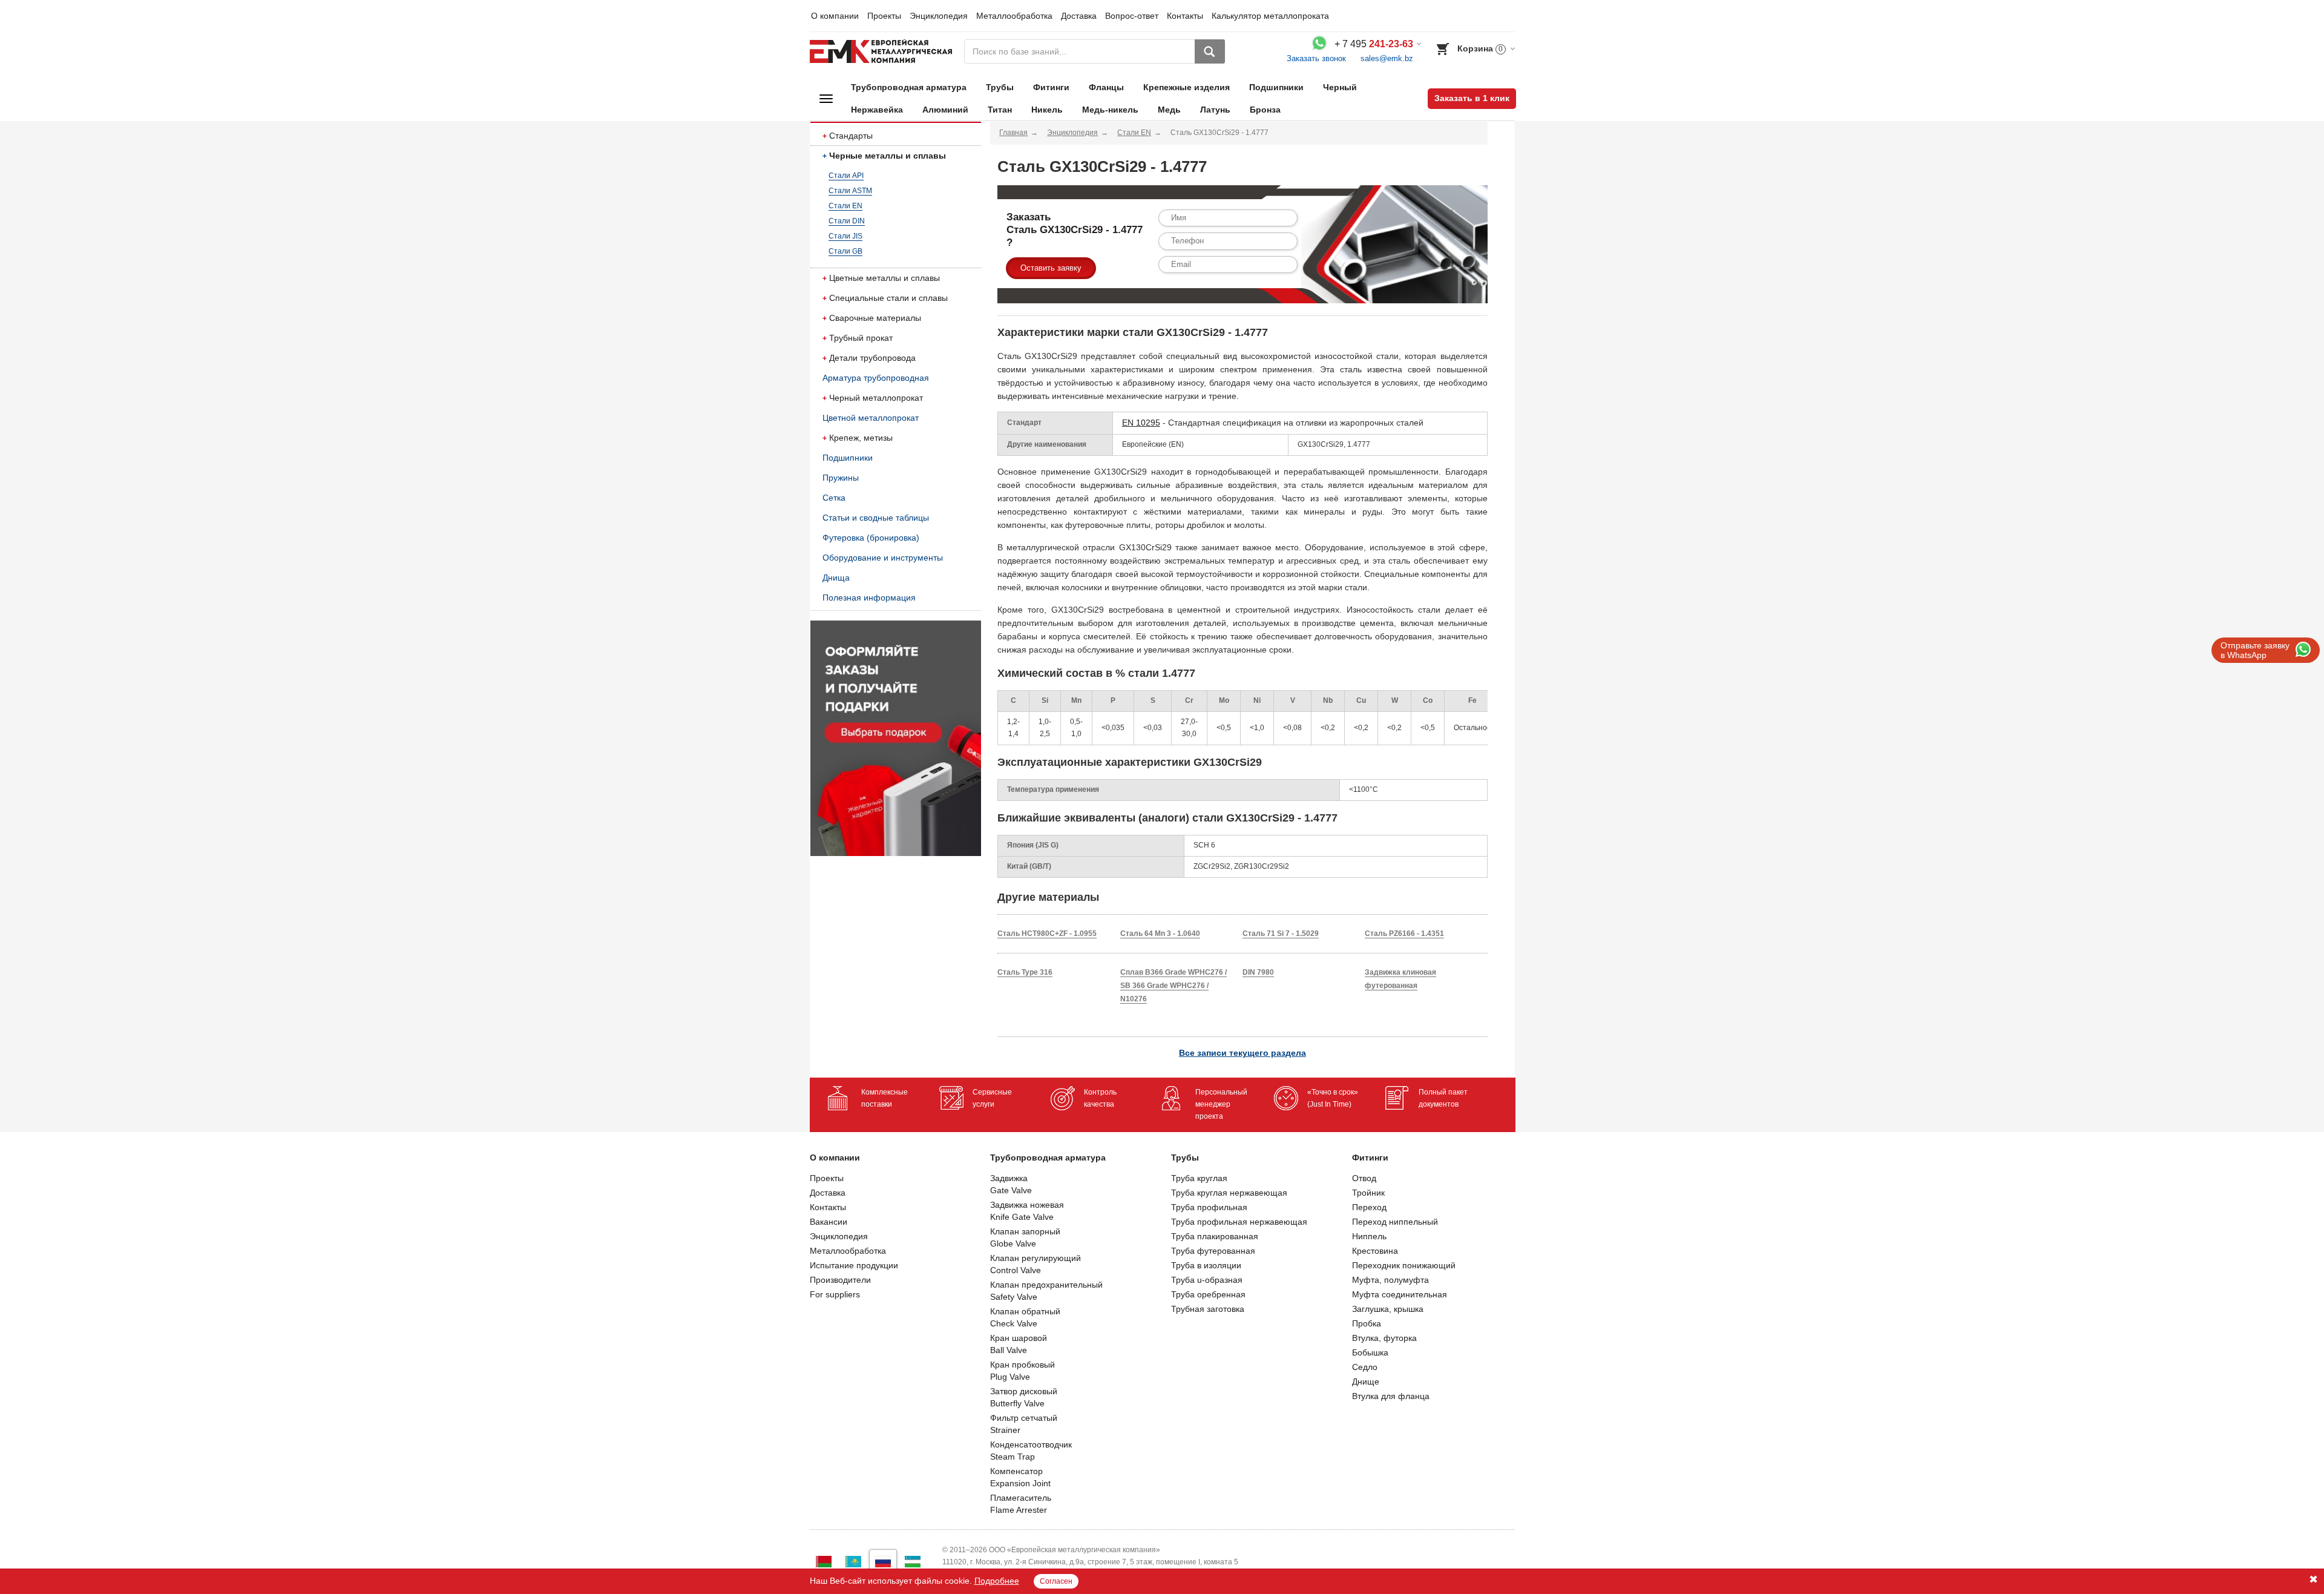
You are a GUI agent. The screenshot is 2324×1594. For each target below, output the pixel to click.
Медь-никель (1110, 110)
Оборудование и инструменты (883, 558)
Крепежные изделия (1187, 87)
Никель (1047, 110)
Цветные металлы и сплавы (885, 278)
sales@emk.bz (1387, 58)
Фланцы (1106, 87)
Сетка (834, 498)
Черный (1340, 87)
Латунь (1215, 110)
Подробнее (997, 1581)
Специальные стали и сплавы (888, 298)
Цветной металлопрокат (871, 418)
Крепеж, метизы (861, 438)
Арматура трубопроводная (876, 378)
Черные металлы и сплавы (888, 156)
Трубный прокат (861, 338)
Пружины (841, 478)
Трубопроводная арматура (909, 87)
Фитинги (1051, 87)
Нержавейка (877, 110)
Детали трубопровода (872, 358)
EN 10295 (1141, 423)
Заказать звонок (1316, 58)
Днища (836, 578)
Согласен (1056, 1581)
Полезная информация (869, 598)
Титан (1000, 110)
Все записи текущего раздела (1242, 1053)
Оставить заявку (1051, 268)
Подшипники (1276, 87)
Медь (1169, 110)
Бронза (1265, 110)
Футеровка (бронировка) (871, 538)
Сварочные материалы (875, 318)
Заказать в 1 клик (1472, 98)
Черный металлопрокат (876, 398)
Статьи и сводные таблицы (876, 518)
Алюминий (945, 110)
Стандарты (851, 136)
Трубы (1000, 87)
